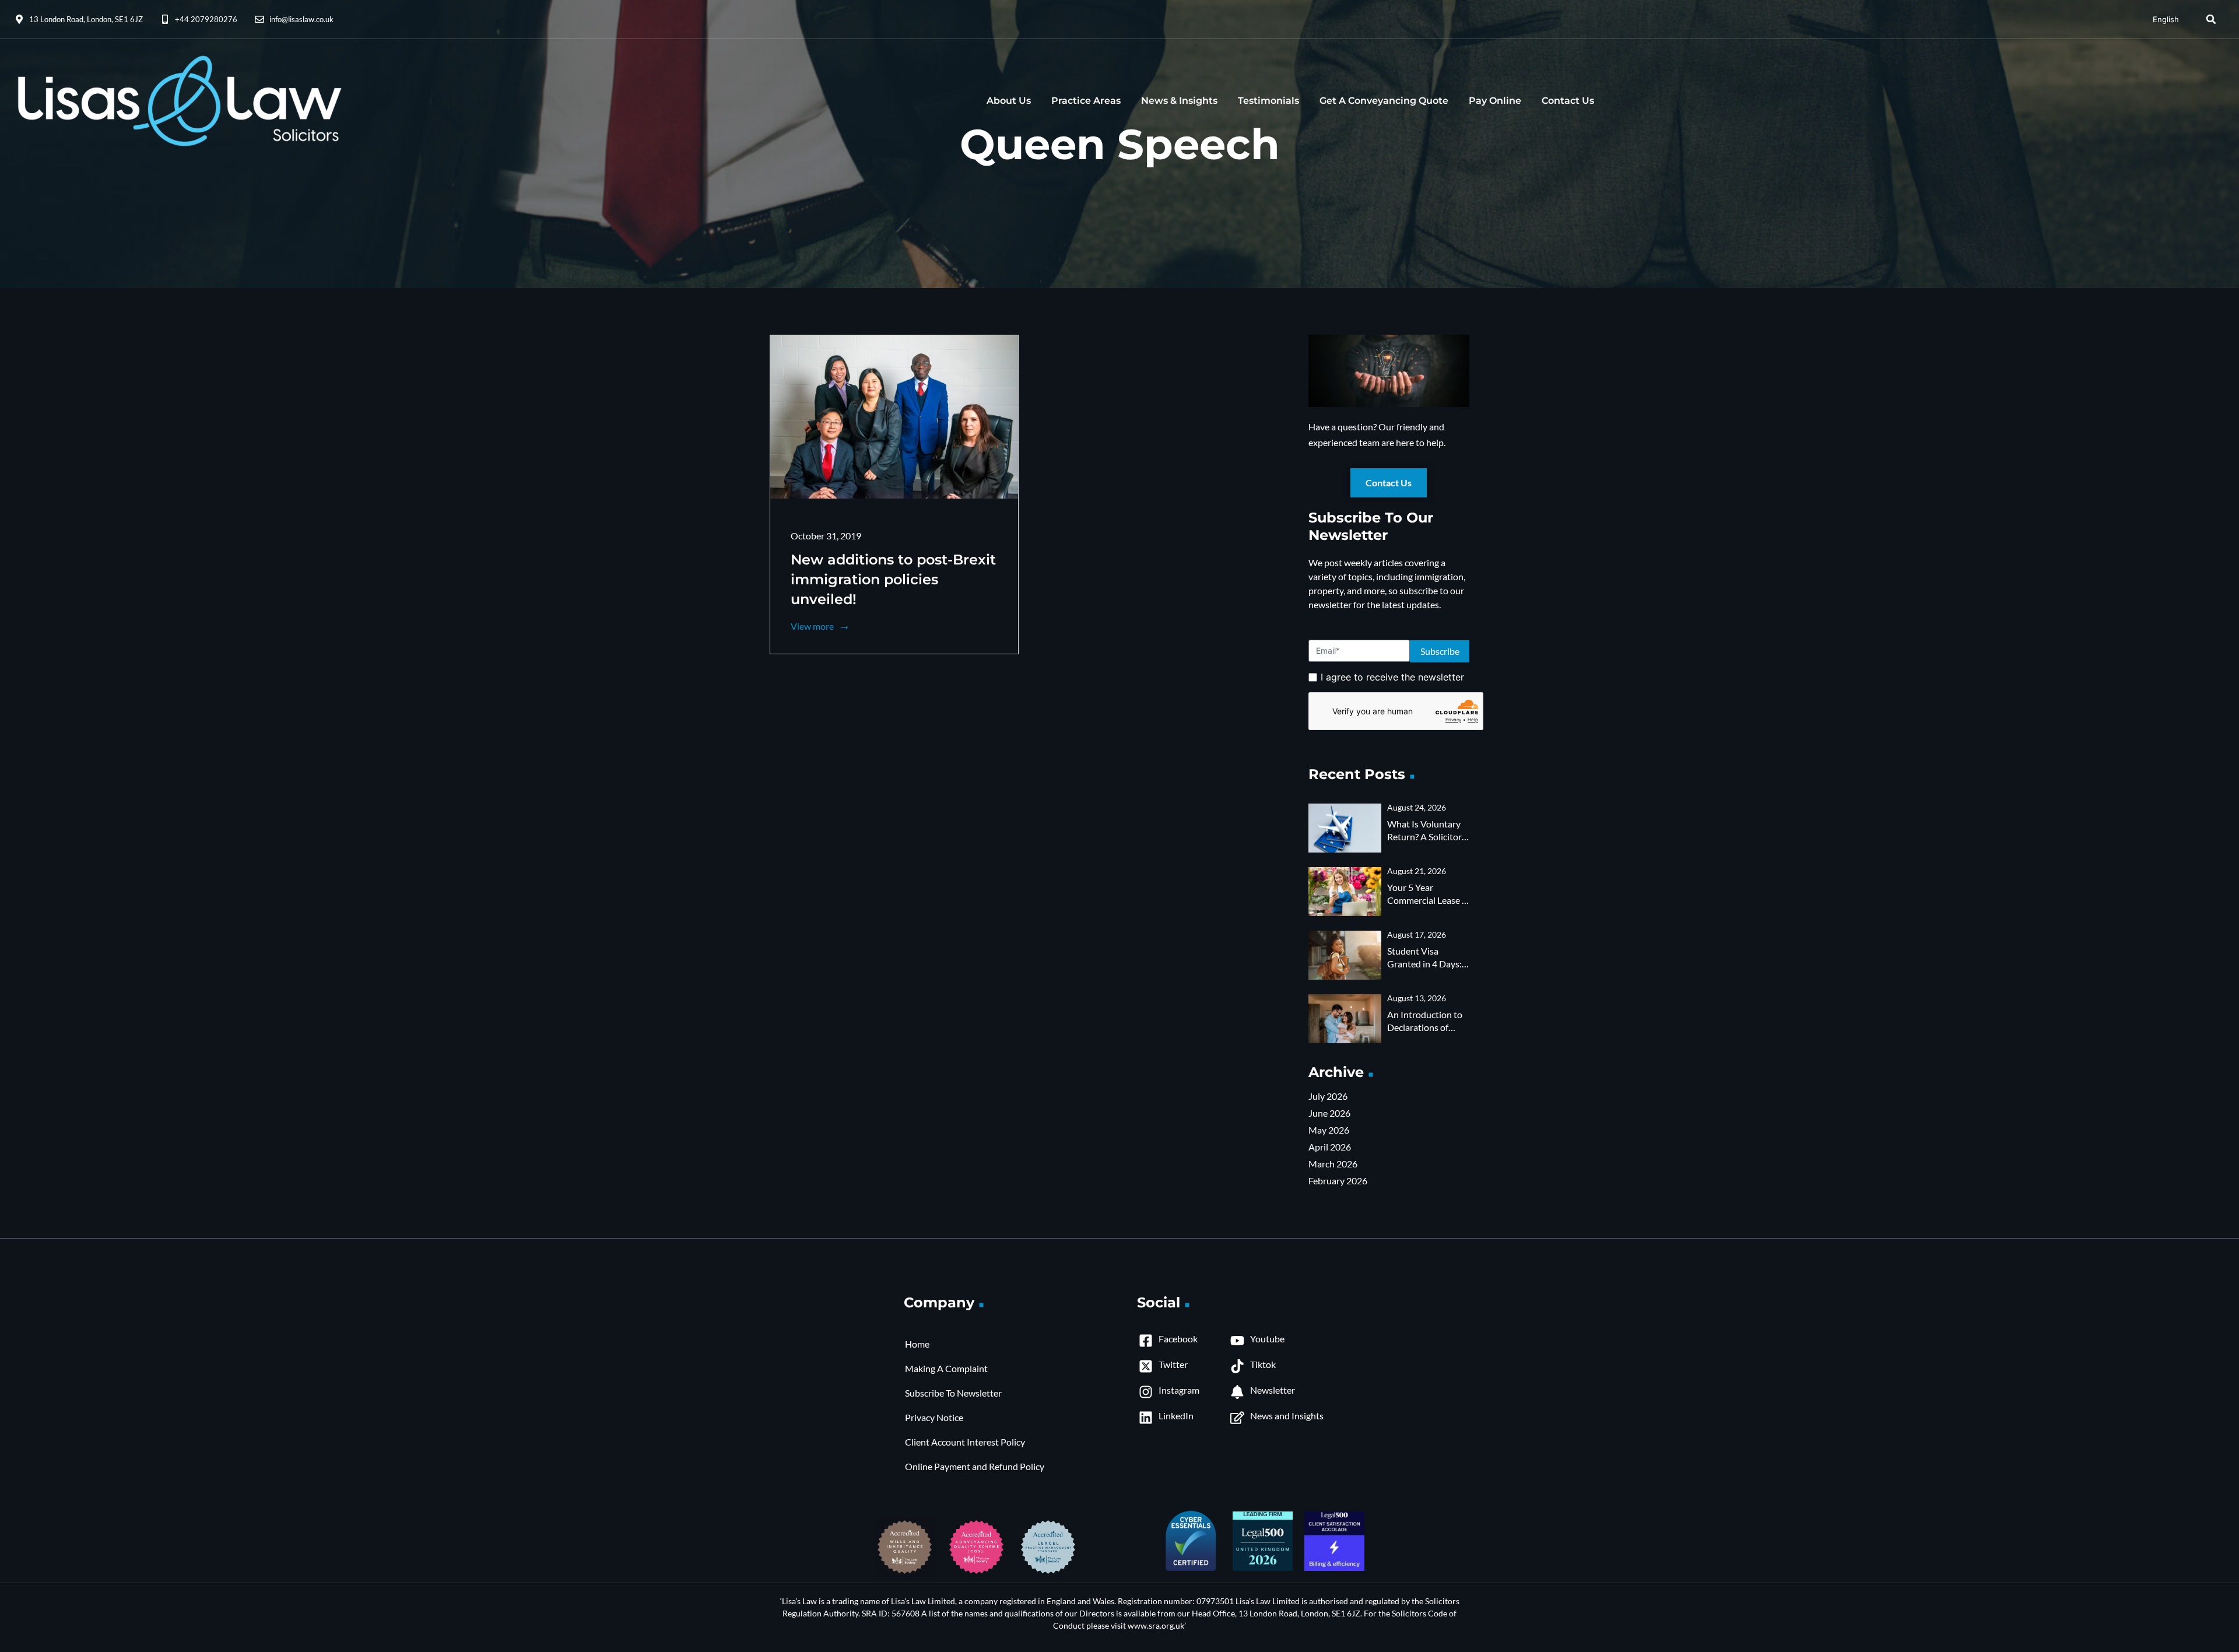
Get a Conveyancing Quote (1384, 101)
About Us (1009, 101)
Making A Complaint (946, 1368)
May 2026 (1329, 1130)
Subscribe (1440, 651)
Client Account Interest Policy (965, 1442)
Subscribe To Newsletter (953, 1393)
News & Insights (1179, 101)
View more (813, 626)
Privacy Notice (934, 1417)
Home (917, 1344)
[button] (2211, 19)
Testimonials (1268, 101)
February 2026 (1338, 1181)
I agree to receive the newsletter (1392, 677)
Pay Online (1495, 101)
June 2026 (1329, 1113)
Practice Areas (1086, 101)
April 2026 (1330, 1147)
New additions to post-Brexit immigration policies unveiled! (893, 579)
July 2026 (1328, 1096)
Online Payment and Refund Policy (975, 1466)
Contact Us (1568, 101)
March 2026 (1333, 1164)
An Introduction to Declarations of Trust (1425, 1027)
